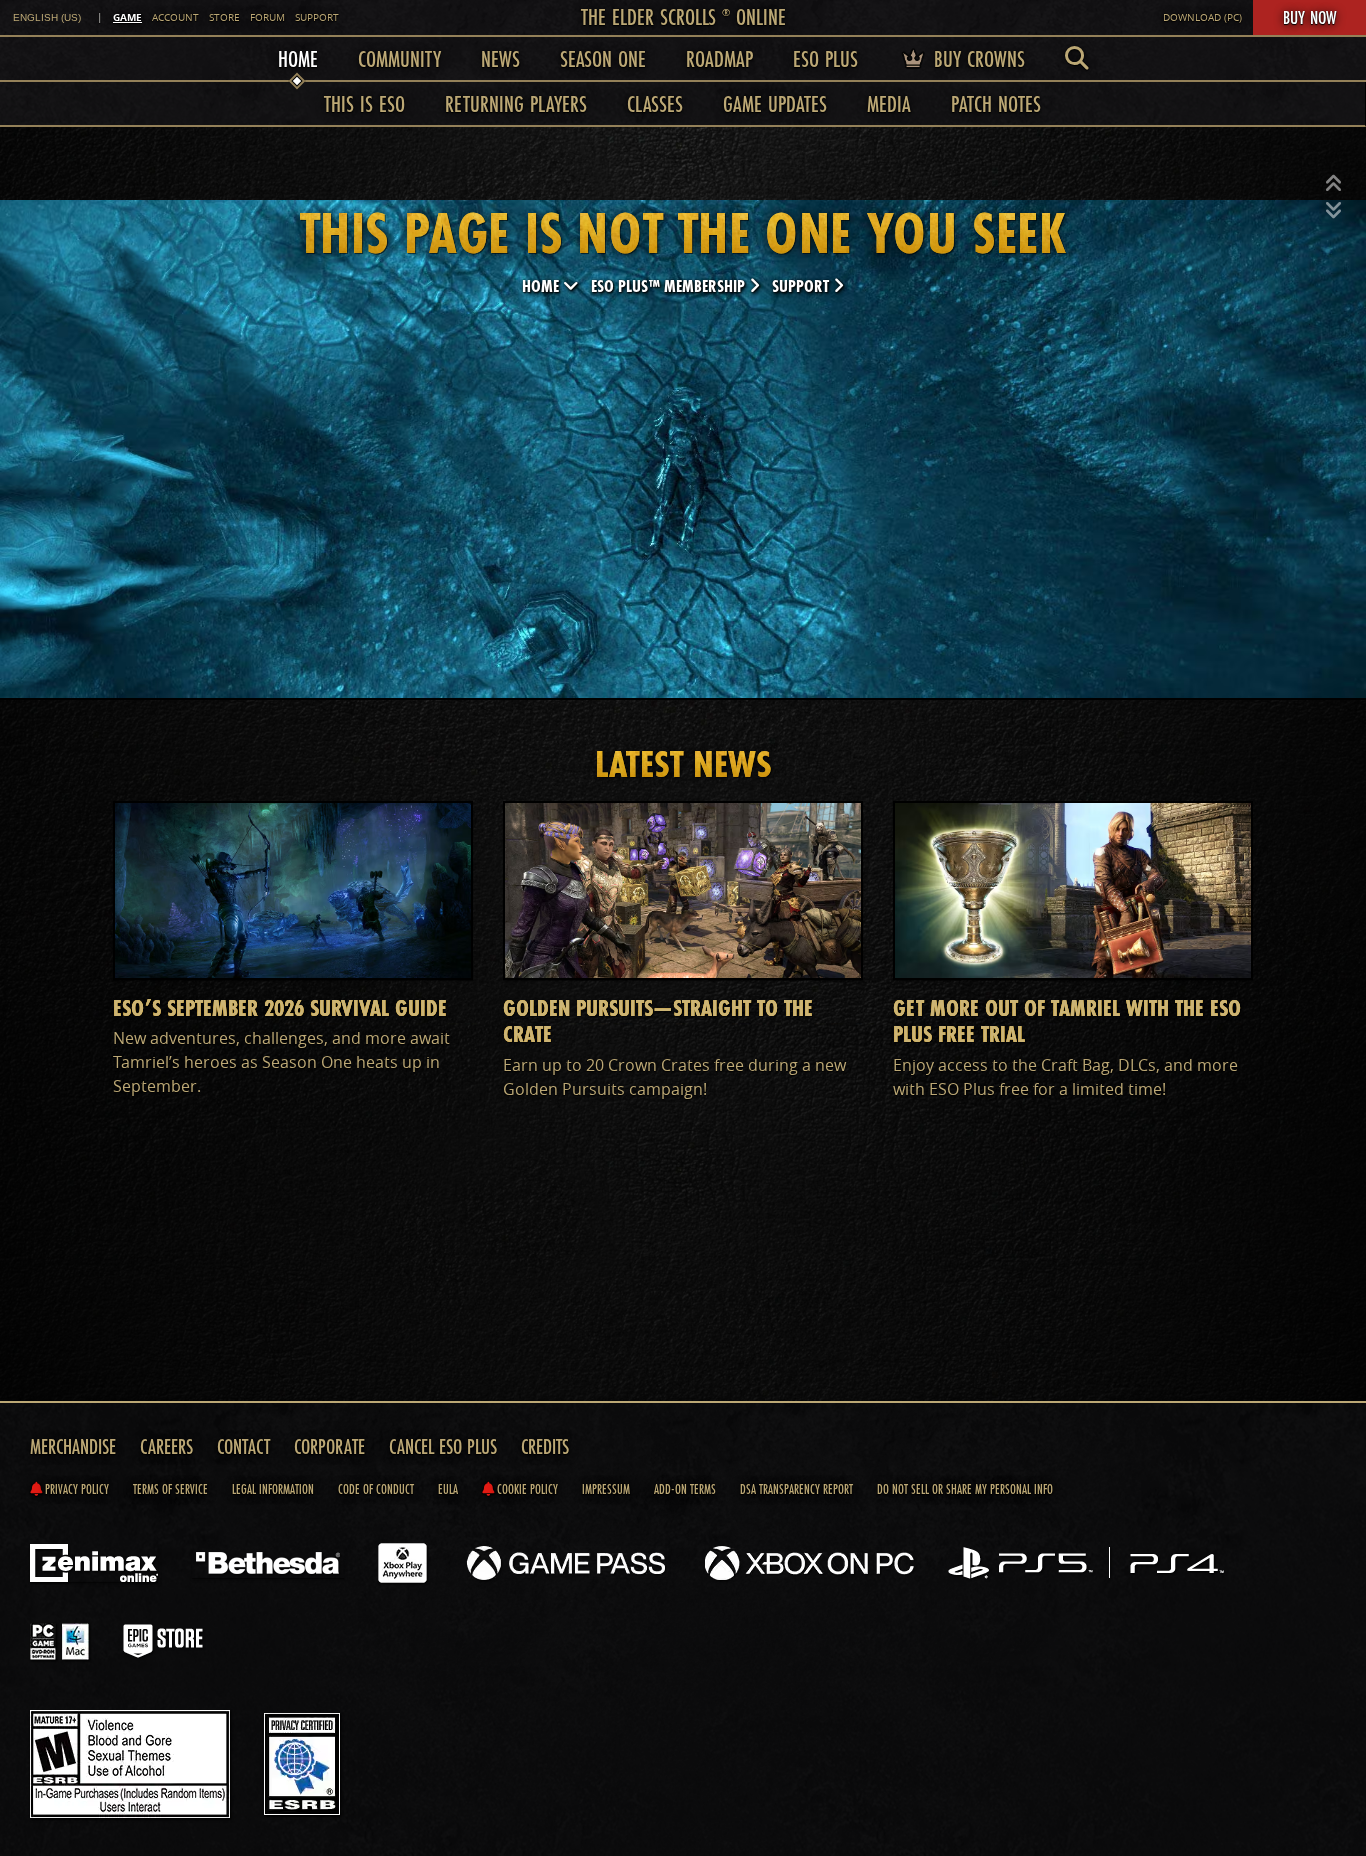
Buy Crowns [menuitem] (976, 58)
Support (317, 17)
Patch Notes (996, 103)
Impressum (606, 1489)
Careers (166, 1446)
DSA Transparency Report (796, 1489)
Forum (267, 17)
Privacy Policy (75, 1489)
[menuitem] (1077, 58)
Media (889, 103)
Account (175, 17)
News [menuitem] (500, 58)
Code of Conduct (376, 1489)
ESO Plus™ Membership (670, 285)
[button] (1334, 184)
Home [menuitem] (298, 58)
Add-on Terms (685, 1489)
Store (224, 17)
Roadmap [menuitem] (719, 58)
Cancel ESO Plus (443, 1446)
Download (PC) (1202, 17)
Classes (655, 103)
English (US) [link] (47, 17)
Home (542, 285)
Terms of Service (170, 1489)
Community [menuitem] (399, 58)
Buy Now (1309, 17)
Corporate (329, 1446)
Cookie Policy (526, 1489)
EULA (448, 1489)
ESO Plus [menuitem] (825, 58)
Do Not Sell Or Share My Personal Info (965, 1489)
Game (127, 17)
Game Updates (775, 103)
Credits (545, 1446)
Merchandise (73, 1446)
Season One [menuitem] (603, 58)
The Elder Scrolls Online (683, 16)
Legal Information (273, 1489)
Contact (243, 1446)
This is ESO (364, 103)
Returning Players (516, 103)
